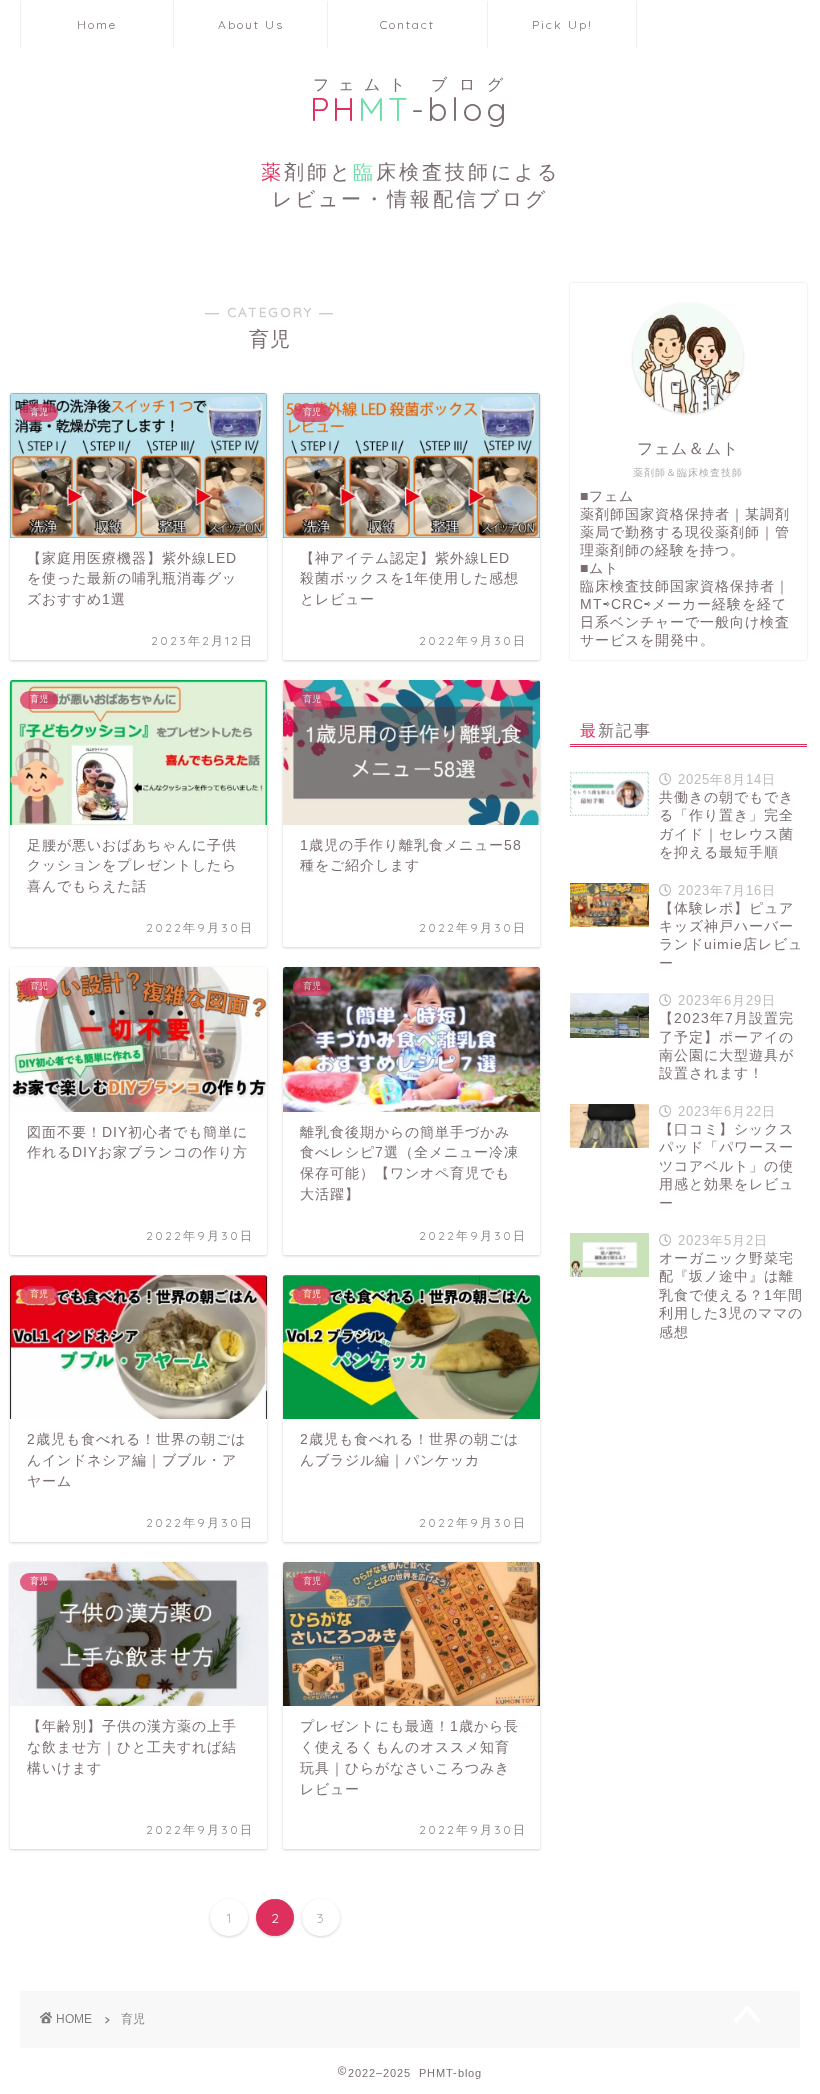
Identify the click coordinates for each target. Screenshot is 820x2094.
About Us (251, 24)
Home (97, 24)
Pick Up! (562, 24)
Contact (407, 24)
